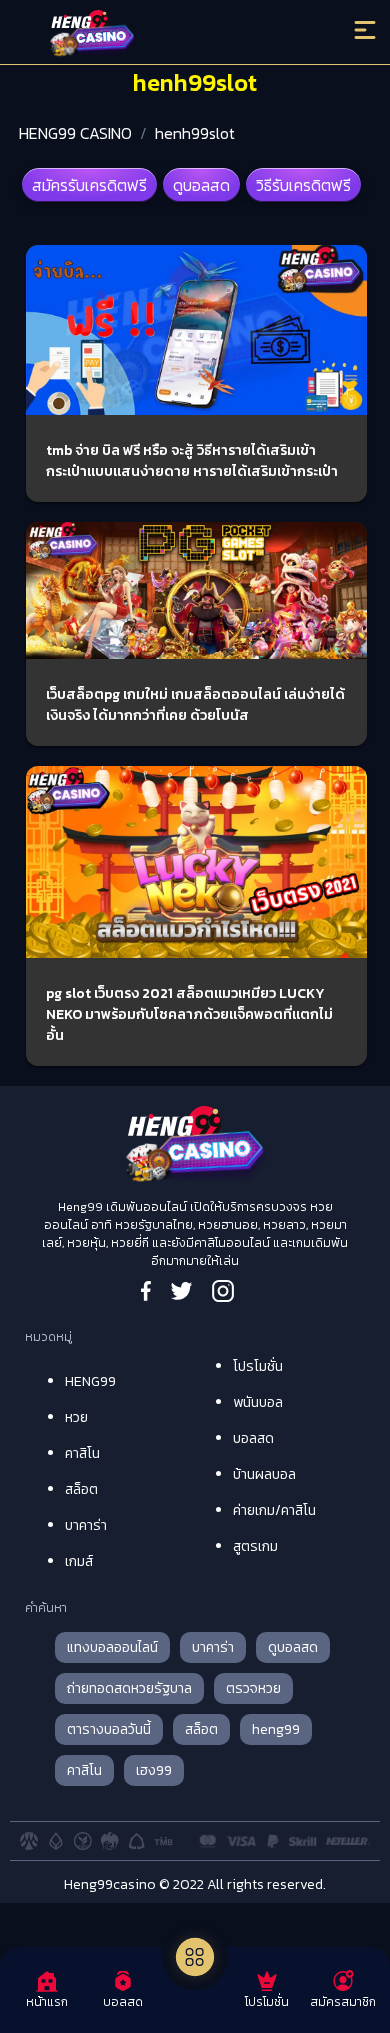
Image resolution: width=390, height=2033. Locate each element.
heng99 (276, 1729)
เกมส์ (79, 1561)
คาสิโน (82, 1453)
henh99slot (195, 133)
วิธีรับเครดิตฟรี (303, 185)
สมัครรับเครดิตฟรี (89, 185)
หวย (76, 1417)
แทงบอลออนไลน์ (112, 1647)
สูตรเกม (255, 1546)
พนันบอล (258, 1402)
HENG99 (90, 1381)
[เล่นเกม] (195, 1957)
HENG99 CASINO (75, 133)
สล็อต (81, 1489)
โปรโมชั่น (258, 1366)
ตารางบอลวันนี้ (109, 1729)
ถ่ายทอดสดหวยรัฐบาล (129, 1688)
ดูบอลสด (201, 185)
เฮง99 (154, 1770)
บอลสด (253, 1438)
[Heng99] (152, 35)
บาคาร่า (86, 1525)
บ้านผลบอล (264, 1474)
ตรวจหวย (253, 1688)
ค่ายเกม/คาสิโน (274, 1510)
